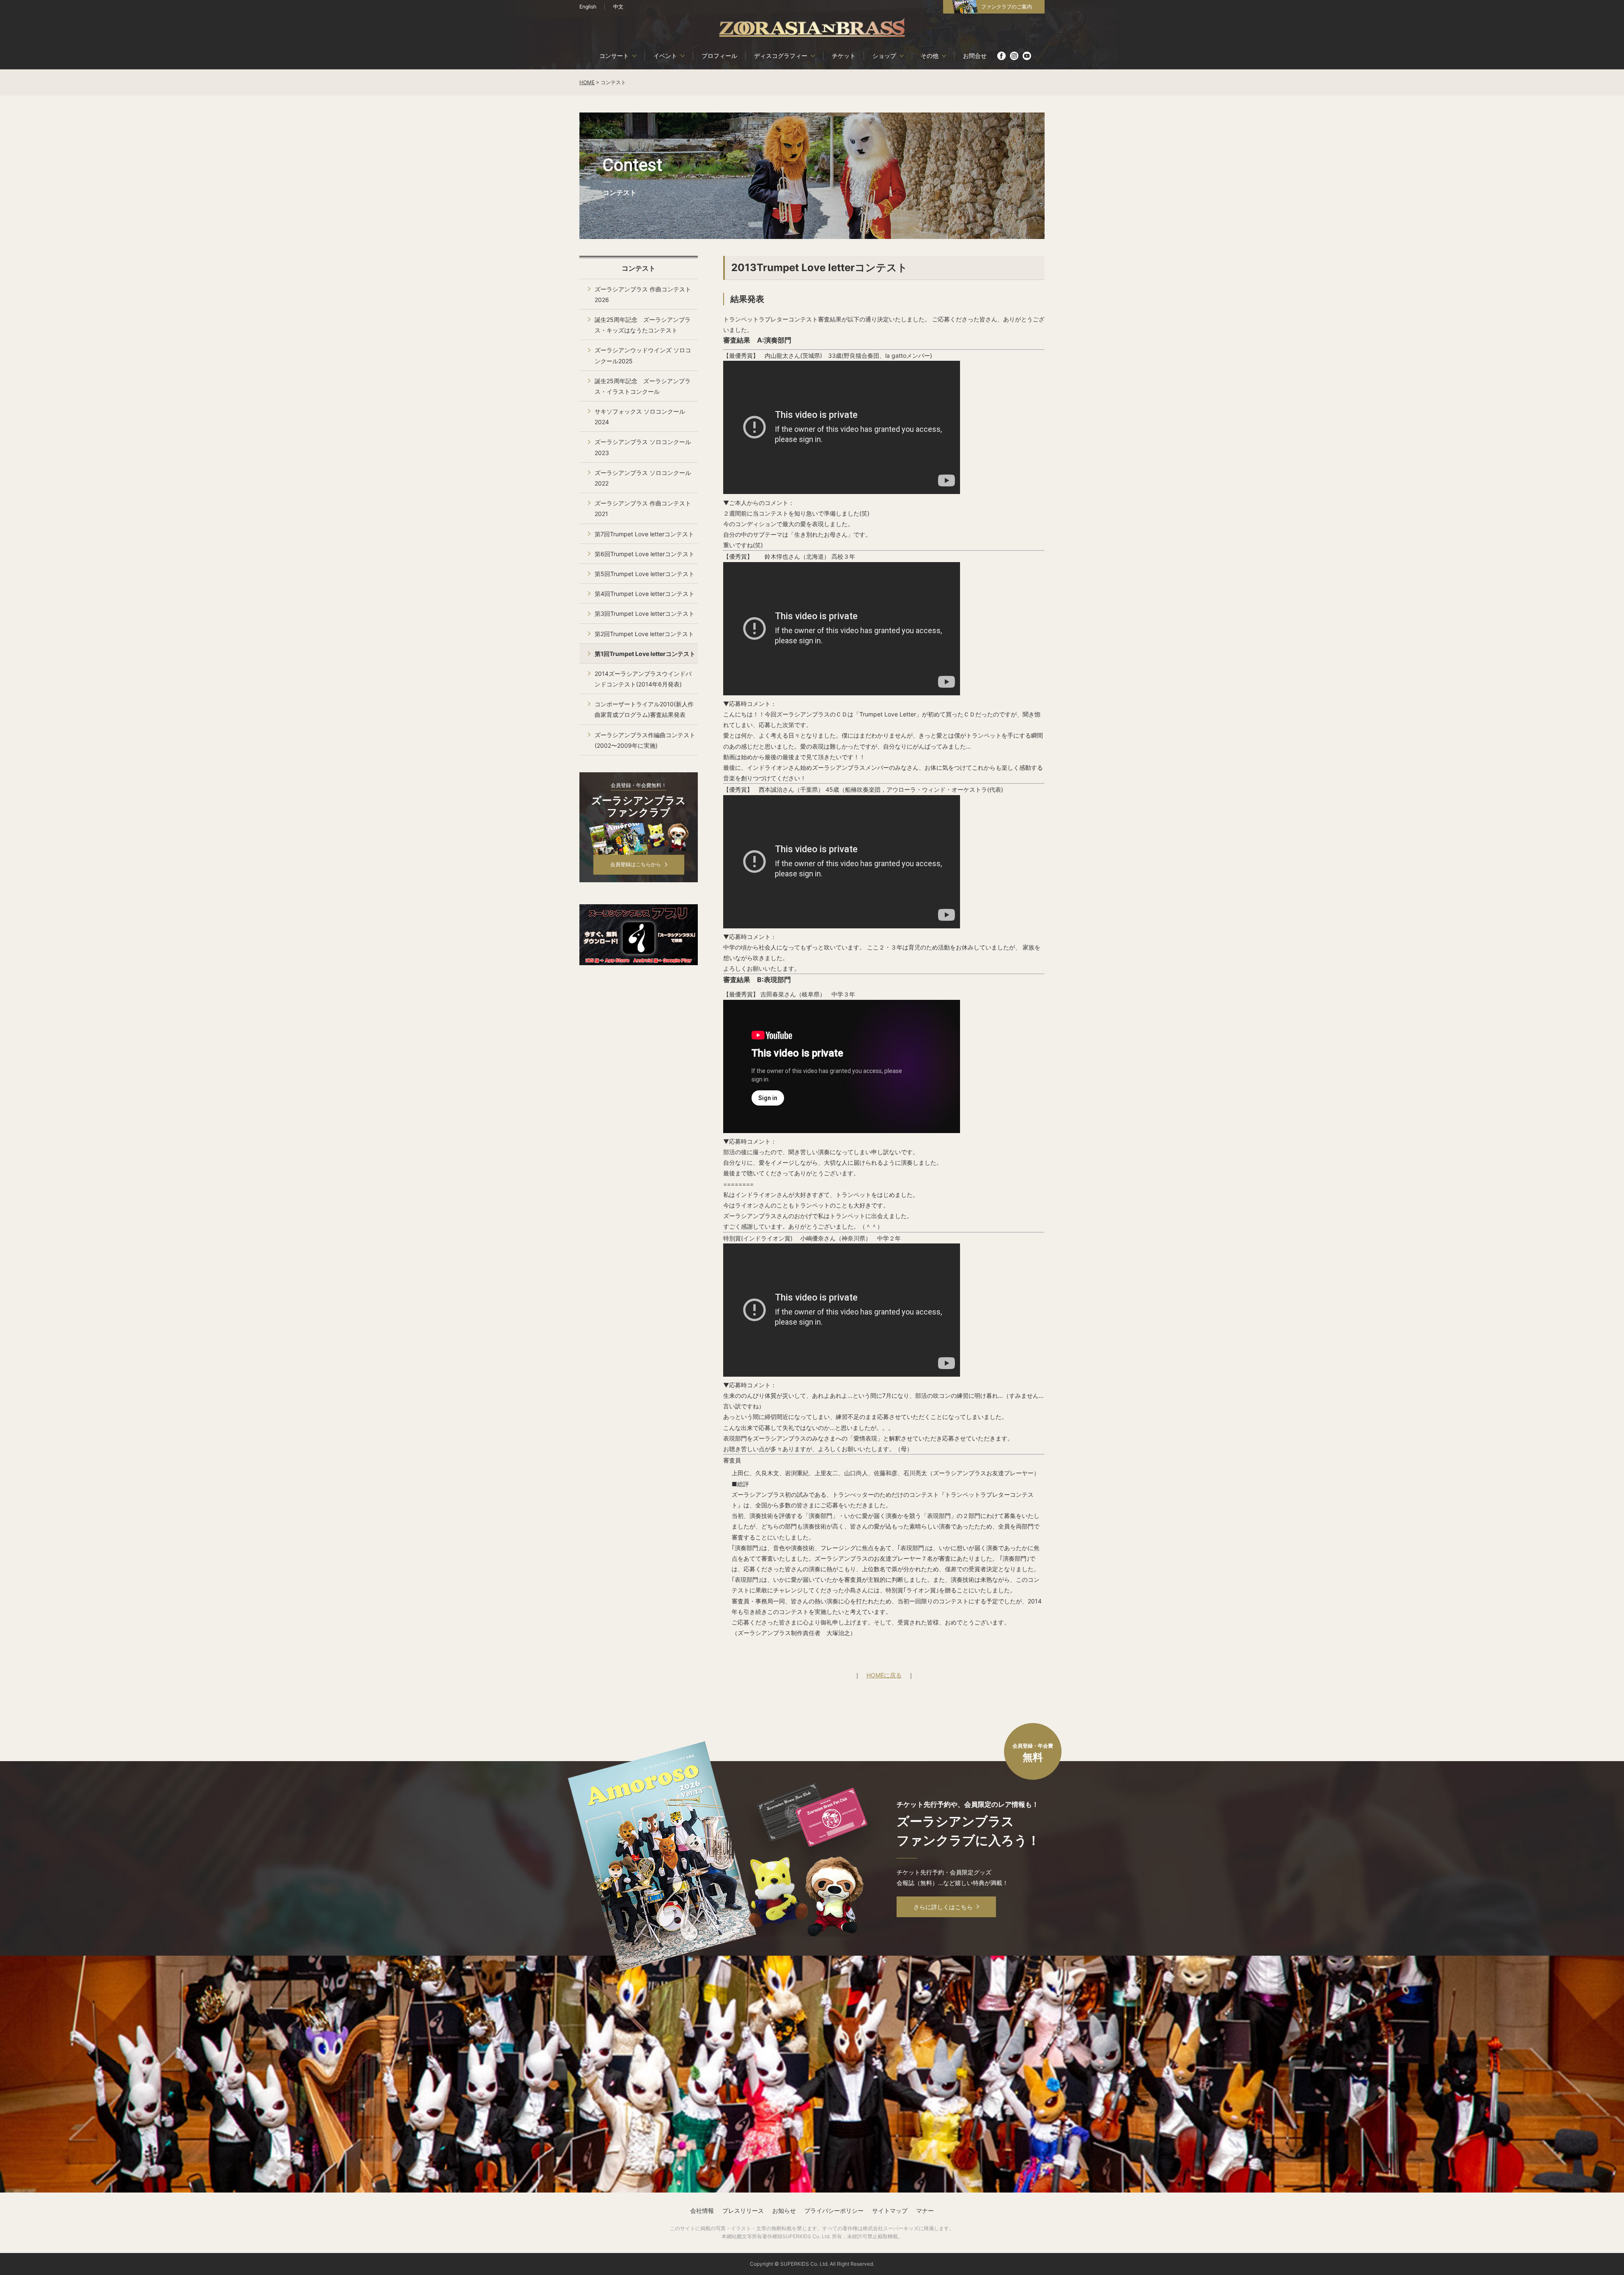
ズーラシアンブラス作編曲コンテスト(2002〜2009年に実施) (645, 740)
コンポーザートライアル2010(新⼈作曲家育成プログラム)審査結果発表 (644, 709)
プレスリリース (743, 2211)
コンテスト (639, 268)
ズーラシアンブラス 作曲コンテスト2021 (643, 508)
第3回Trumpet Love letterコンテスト (645, 613)
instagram (1014, 56)
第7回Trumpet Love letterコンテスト (644, 534)
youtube (1027, 56)
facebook (1001, 56)
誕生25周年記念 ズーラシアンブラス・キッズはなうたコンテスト (643, 325)
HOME (587, 82)
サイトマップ (890, 2211)
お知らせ (784, 2211)
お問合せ (975, 56)
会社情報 (702, 2211)
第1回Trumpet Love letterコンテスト (645, 654)
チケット (844, 56)
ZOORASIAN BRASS (812, 27)
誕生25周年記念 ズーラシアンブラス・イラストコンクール (643, 386)
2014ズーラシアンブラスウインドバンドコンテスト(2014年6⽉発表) (643, 679)
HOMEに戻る (884, 1675)
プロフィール (719, 56)
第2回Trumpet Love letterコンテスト (644, 634)
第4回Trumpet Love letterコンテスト (645, 594)
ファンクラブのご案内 (1007, 7)
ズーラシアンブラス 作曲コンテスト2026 (643, 294)
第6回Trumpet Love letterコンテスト (645, 554)
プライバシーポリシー (834, 2211)
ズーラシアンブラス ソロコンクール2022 (643, 478)
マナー (925, 2211)
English (588, 7)
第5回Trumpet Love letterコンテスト (645, 574)
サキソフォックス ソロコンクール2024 (640, 417)
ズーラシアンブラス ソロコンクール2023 (643, 447)
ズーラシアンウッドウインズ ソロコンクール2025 (643, 355)
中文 (618, 7)
